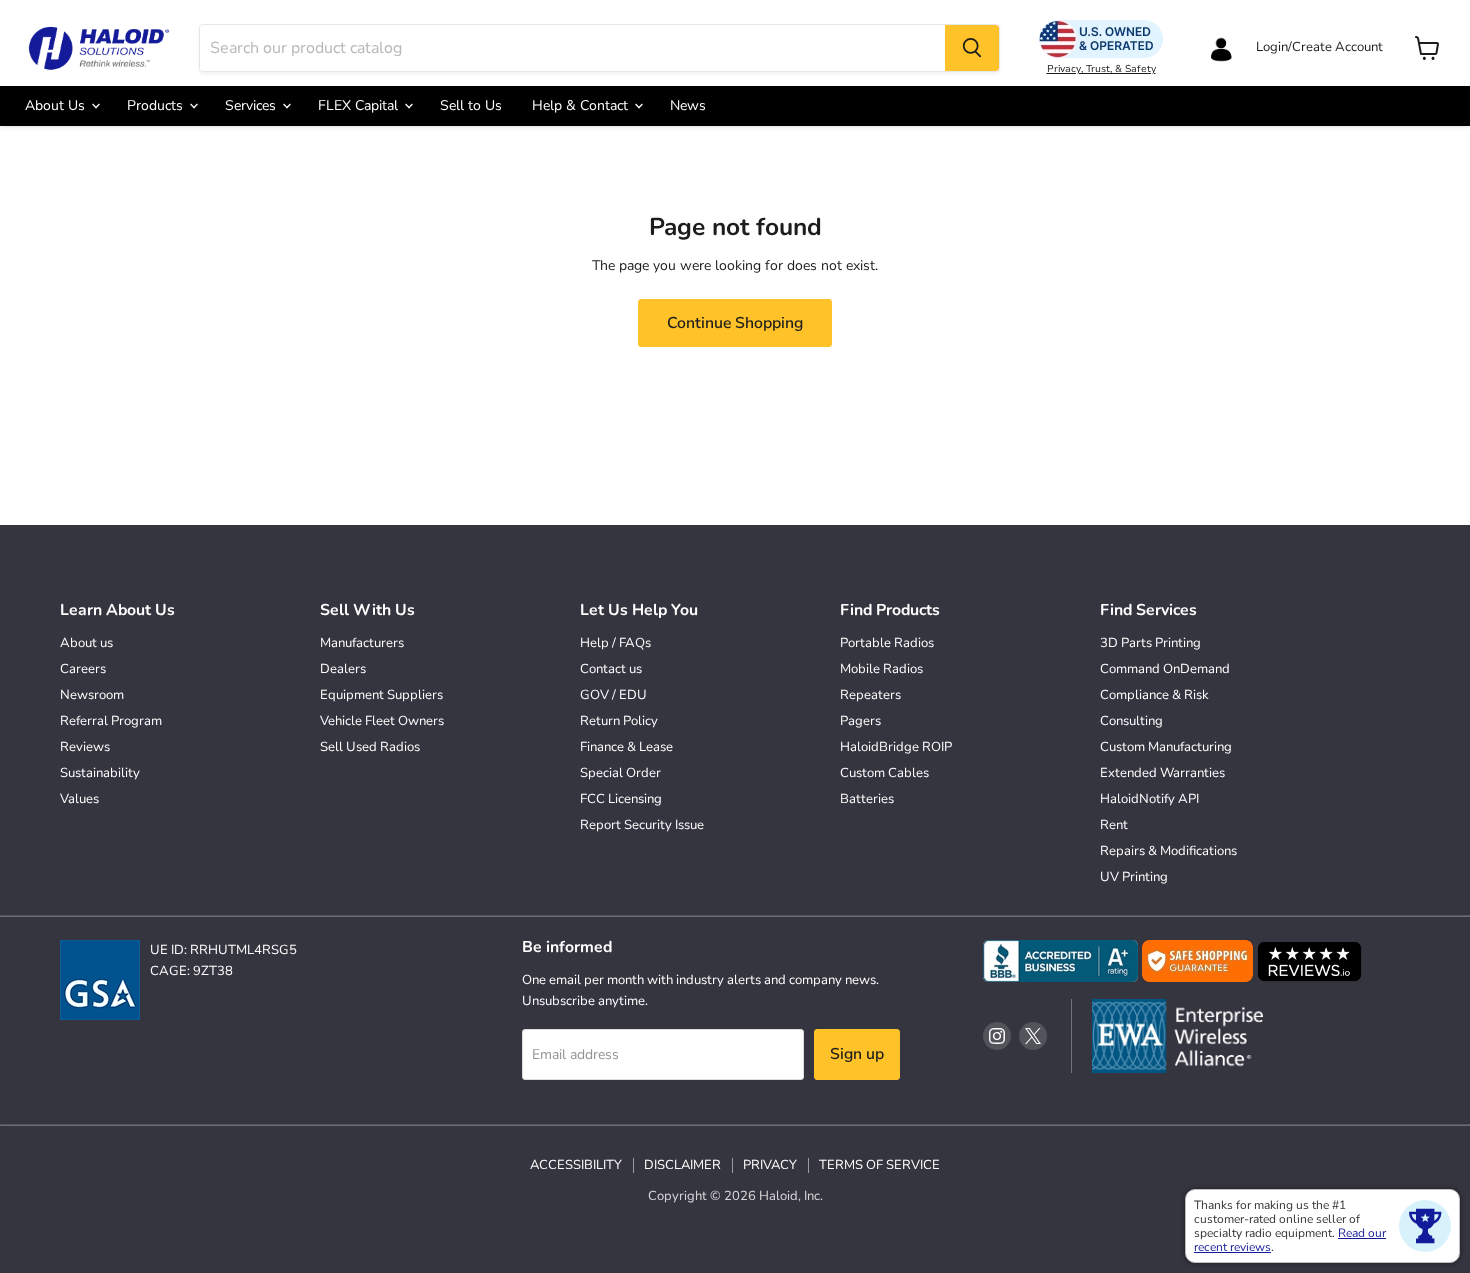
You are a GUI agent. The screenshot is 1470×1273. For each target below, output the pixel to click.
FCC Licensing (621, 799)
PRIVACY (770, 1165)
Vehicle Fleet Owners (382, 721)
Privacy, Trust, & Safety (1101, 69)
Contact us (611, 669)
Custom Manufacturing (1166, 747)
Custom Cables (884, 773)
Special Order (620, 773)
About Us (57, 105)
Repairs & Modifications (1168, 851)
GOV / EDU (613, 695)
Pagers (860, 721)
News (688, 105)
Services (252, 105)
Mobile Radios (881, 669)
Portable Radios (887, 643)
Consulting (1131, 721)
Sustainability (100, 773)
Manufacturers (362, 643)
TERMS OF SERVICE (879, 1165)
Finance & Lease (626, 747)
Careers (83, 669)
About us (86, 643)
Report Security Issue (642, 825)
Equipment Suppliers (381, 695)
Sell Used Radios (370, 747)
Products (157, 105)
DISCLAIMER (682, 1165)
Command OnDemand (1165, 669)
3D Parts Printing (1150, 643)
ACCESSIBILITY (576, 1165)
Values (79, 799)
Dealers (343, 669)
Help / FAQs (615, 643)
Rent (1114, 825)
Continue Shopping (735, 323)
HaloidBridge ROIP (896, 747)
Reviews (85, 747)
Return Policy (619, 721)
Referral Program (111, 721)
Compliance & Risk (1154, 695)
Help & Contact (582, 105)
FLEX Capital (360, 105)
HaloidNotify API (1149, 799)
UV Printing (1134, 877)
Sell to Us (471, 105)
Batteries (867, 799)
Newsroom (92, 695)
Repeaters (870, 695)
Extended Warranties (1162, 773)
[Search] (972, 48)
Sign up (857, 1054)
